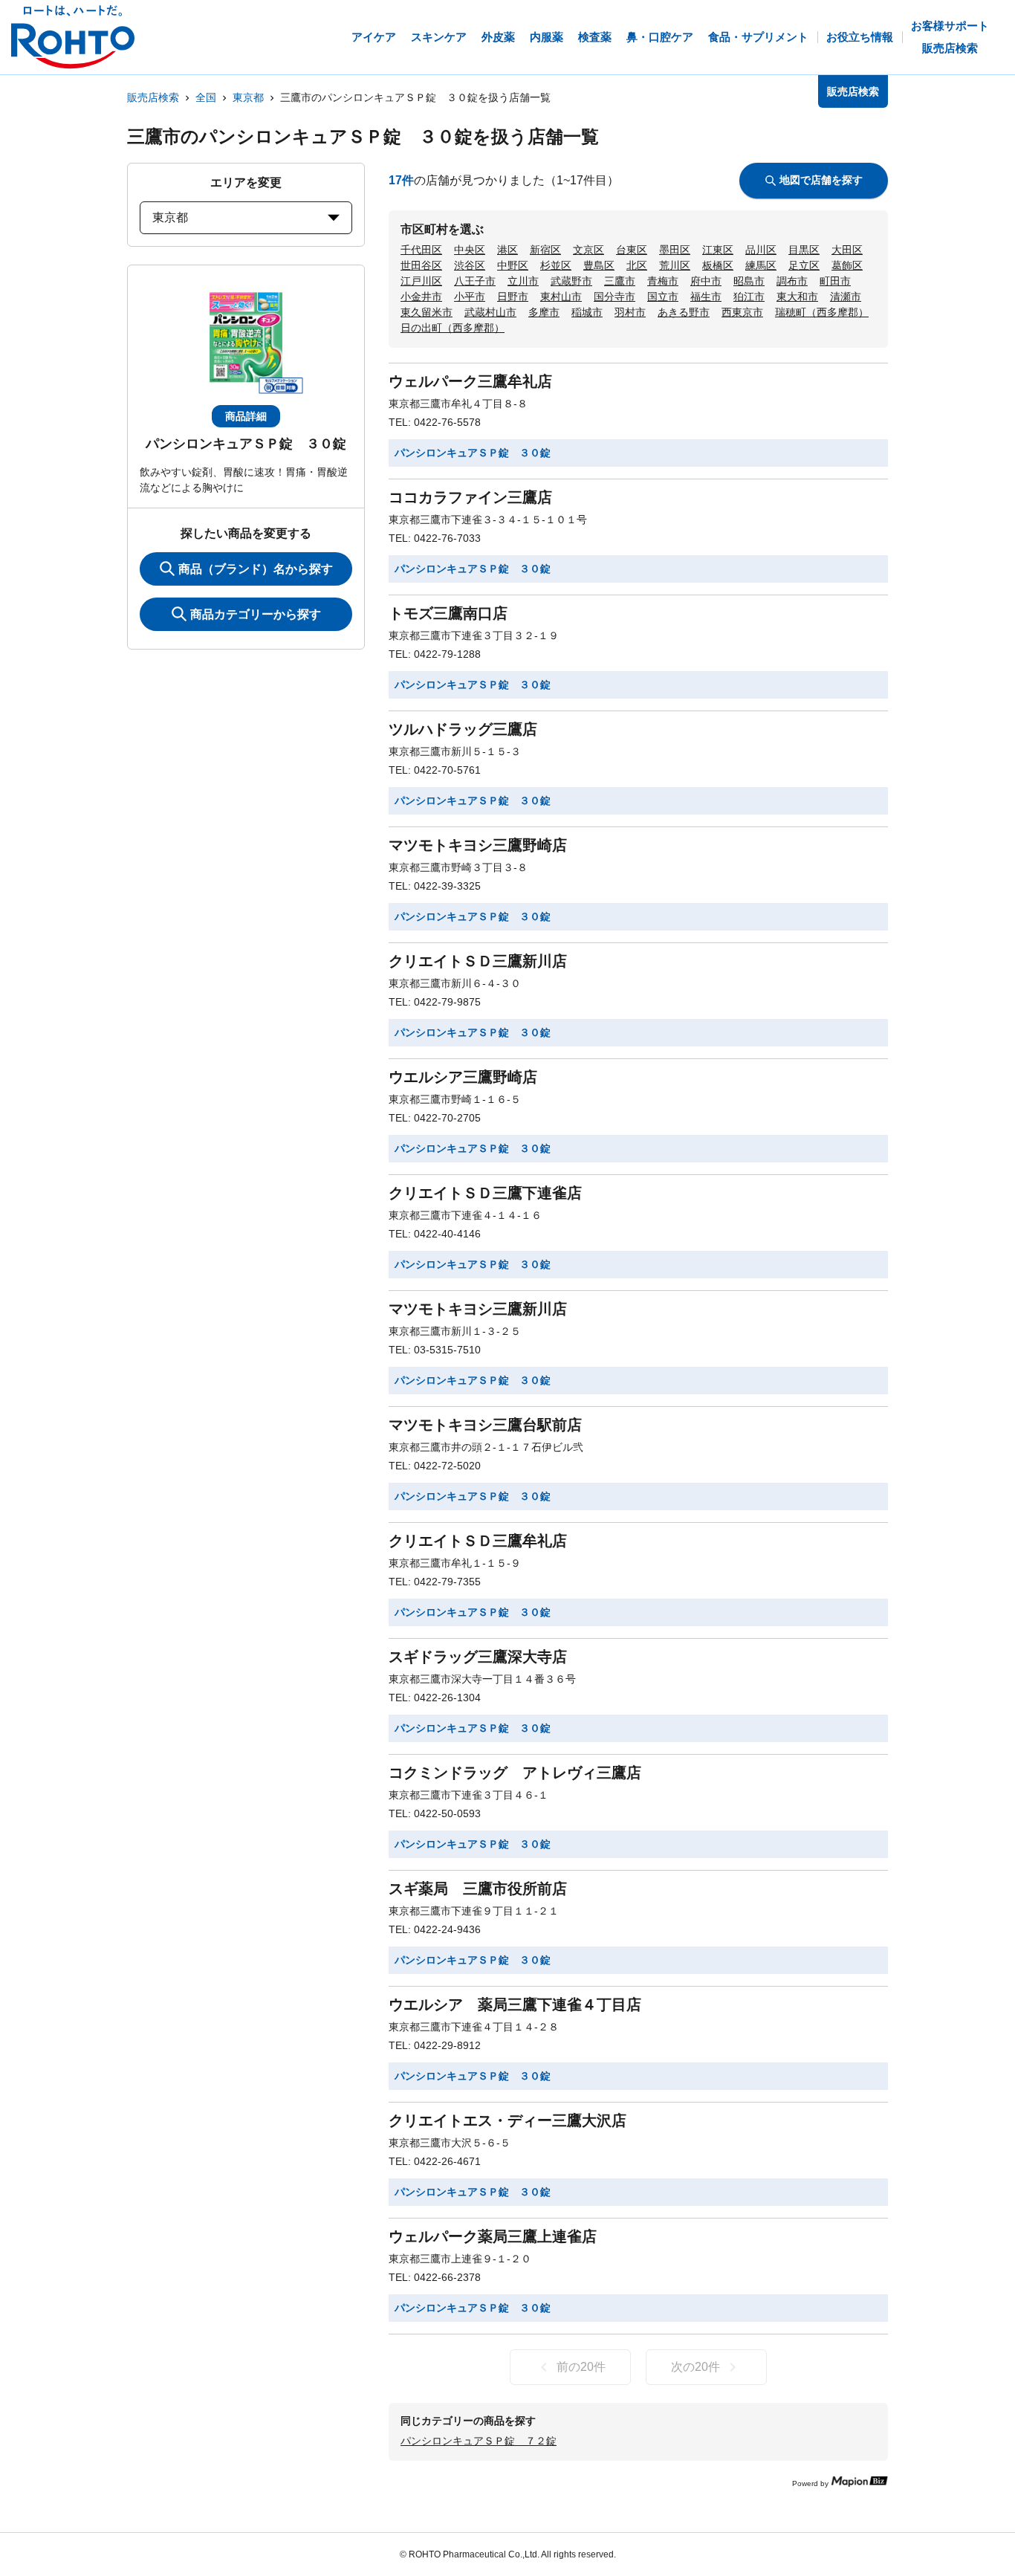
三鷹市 (620, 281)
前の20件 (581, 2367)
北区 (637, 265)
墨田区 (675, 250)
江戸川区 (421, 281)
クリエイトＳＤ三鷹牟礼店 (478, 1541)
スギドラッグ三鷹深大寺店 (478, 1657)
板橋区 (718, 265)
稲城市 (587, 312)
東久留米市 (427, 312)
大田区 (847, 250)
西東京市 (742, 312)
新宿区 (545, 250)
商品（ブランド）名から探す (256, 569)
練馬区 (761, 265)
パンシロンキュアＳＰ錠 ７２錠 (479, 2441)
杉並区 (556, 265)
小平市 (470, 297)
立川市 (523, 281)
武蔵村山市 (490, 312)
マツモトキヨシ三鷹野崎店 (478, 845)
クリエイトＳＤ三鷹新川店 (478, 961)
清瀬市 (846, 297)
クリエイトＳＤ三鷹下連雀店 (485, 1193)
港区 (507, 250)
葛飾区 (847, 265)
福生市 (706, 297)
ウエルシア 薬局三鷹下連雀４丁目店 (515, 2004)
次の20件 (695, 2367)
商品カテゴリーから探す (256, 614)
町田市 (835, 281)
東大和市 (797, 297)
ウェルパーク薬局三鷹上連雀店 (493, 2236)
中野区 (513, 265)
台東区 (632, 250)
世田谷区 (421, 265)
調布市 (792, 281)
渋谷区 (470, 265)
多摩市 (544, 312)
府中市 (706, 281)
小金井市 (421, 297)
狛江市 (749, 297)
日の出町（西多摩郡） (453, 328)
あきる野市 (684, 312)
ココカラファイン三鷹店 (470, 497)
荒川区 (675, 265)
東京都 (248, 97)
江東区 (718, 250)
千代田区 (421, 250)
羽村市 (630, 312)
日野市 (513, 297)
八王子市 (475, 281)
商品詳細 (246, 416)
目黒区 (804, 250)
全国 (206, 97)
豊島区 (599, 265)
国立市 (663, 297)
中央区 (470, 250)
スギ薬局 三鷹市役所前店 (478, 1889)
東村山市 (561, 297)
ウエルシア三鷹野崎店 (463, 1077)
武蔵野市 (571, 281)
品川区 (761, 250)
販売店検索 (153, 97)
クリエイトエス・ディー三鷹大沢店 (507, 2120)
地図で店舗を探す (821, 180)
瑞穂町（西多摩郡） (822, 312)
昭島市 (749, 281)
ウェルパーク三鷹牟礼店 (470, 381)
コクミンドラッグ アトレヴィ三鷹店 (515, 1773)
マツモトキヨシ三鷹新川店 (478, 1309)
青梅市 (663, 281)
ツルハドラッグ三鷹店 (463, 729)
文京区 (588, 250)
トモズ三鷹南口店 (448, 613)
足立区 (804, 265)
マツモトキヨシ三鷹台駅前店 (485, 1425)
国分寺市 (614, 297)
